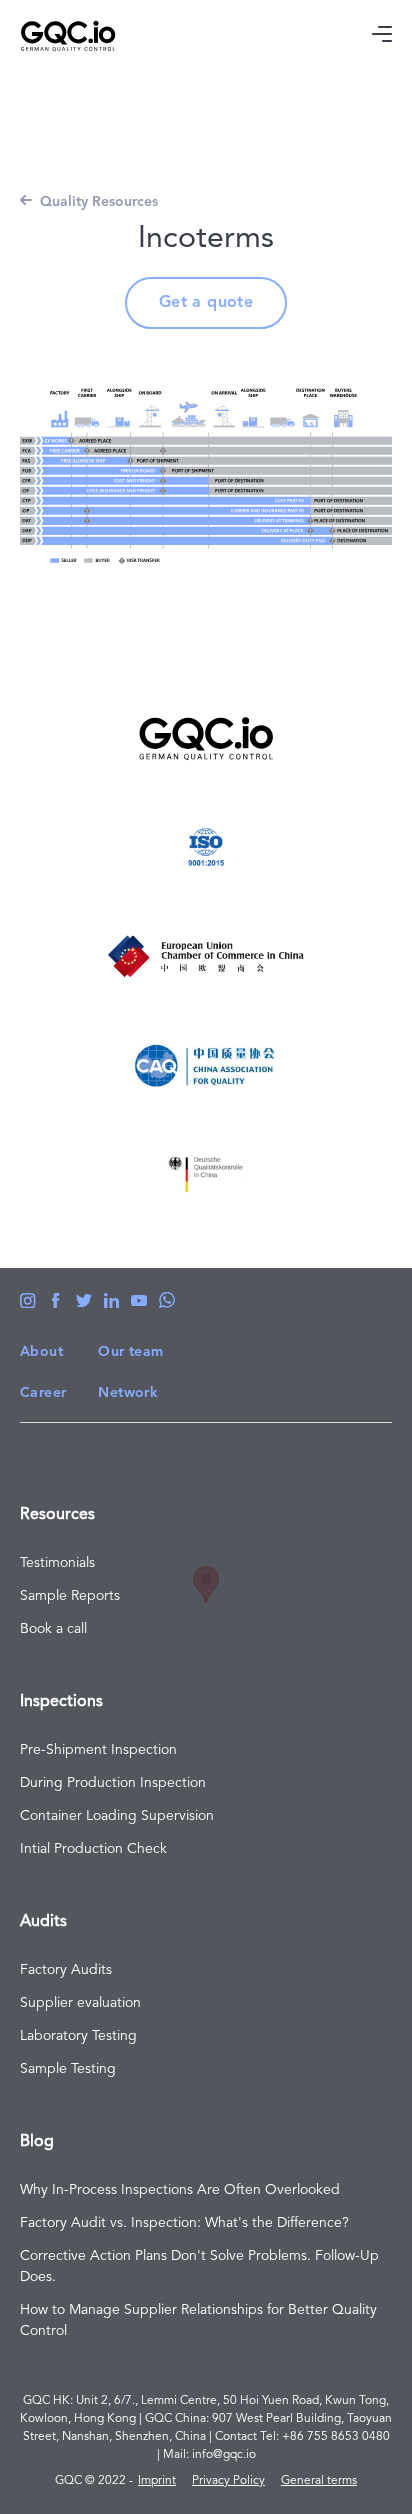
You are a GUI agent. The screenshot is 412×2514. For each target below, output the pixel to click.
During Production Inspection (113, 1783)
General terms (319, 2481)
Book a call (53, 1629)
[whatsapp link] (167, 1300)
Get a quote (206, 303)
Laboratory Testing (78, 2036)
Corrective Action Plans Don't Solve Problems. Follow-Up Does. (199, 2266)
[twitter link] (84, 1300)
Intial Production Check (93, 1849)
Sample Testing (68, 2069)
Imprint (157, 2481)
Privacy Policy (228, 2481)
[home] (129, 36)
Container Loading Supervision (117, 1816)
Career (43, 1393)
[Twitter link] (56, 1300)
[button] (382, 36)
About (41, 1352)
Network (128, 1393)
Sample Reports (70, 1596)
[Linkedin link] (111, 1300)
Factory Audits (66, 1970)
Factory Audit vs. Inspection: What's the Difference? (184, 2223)
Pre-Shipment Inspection (98, 1750)
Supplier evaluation (80, 2003)
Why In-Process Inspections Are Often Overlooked (180, 2190)
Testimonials (57, 1563)
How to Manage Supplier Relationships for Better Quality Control (198, 2320)
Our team (130, 1352)
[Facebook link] (28, 1300)
